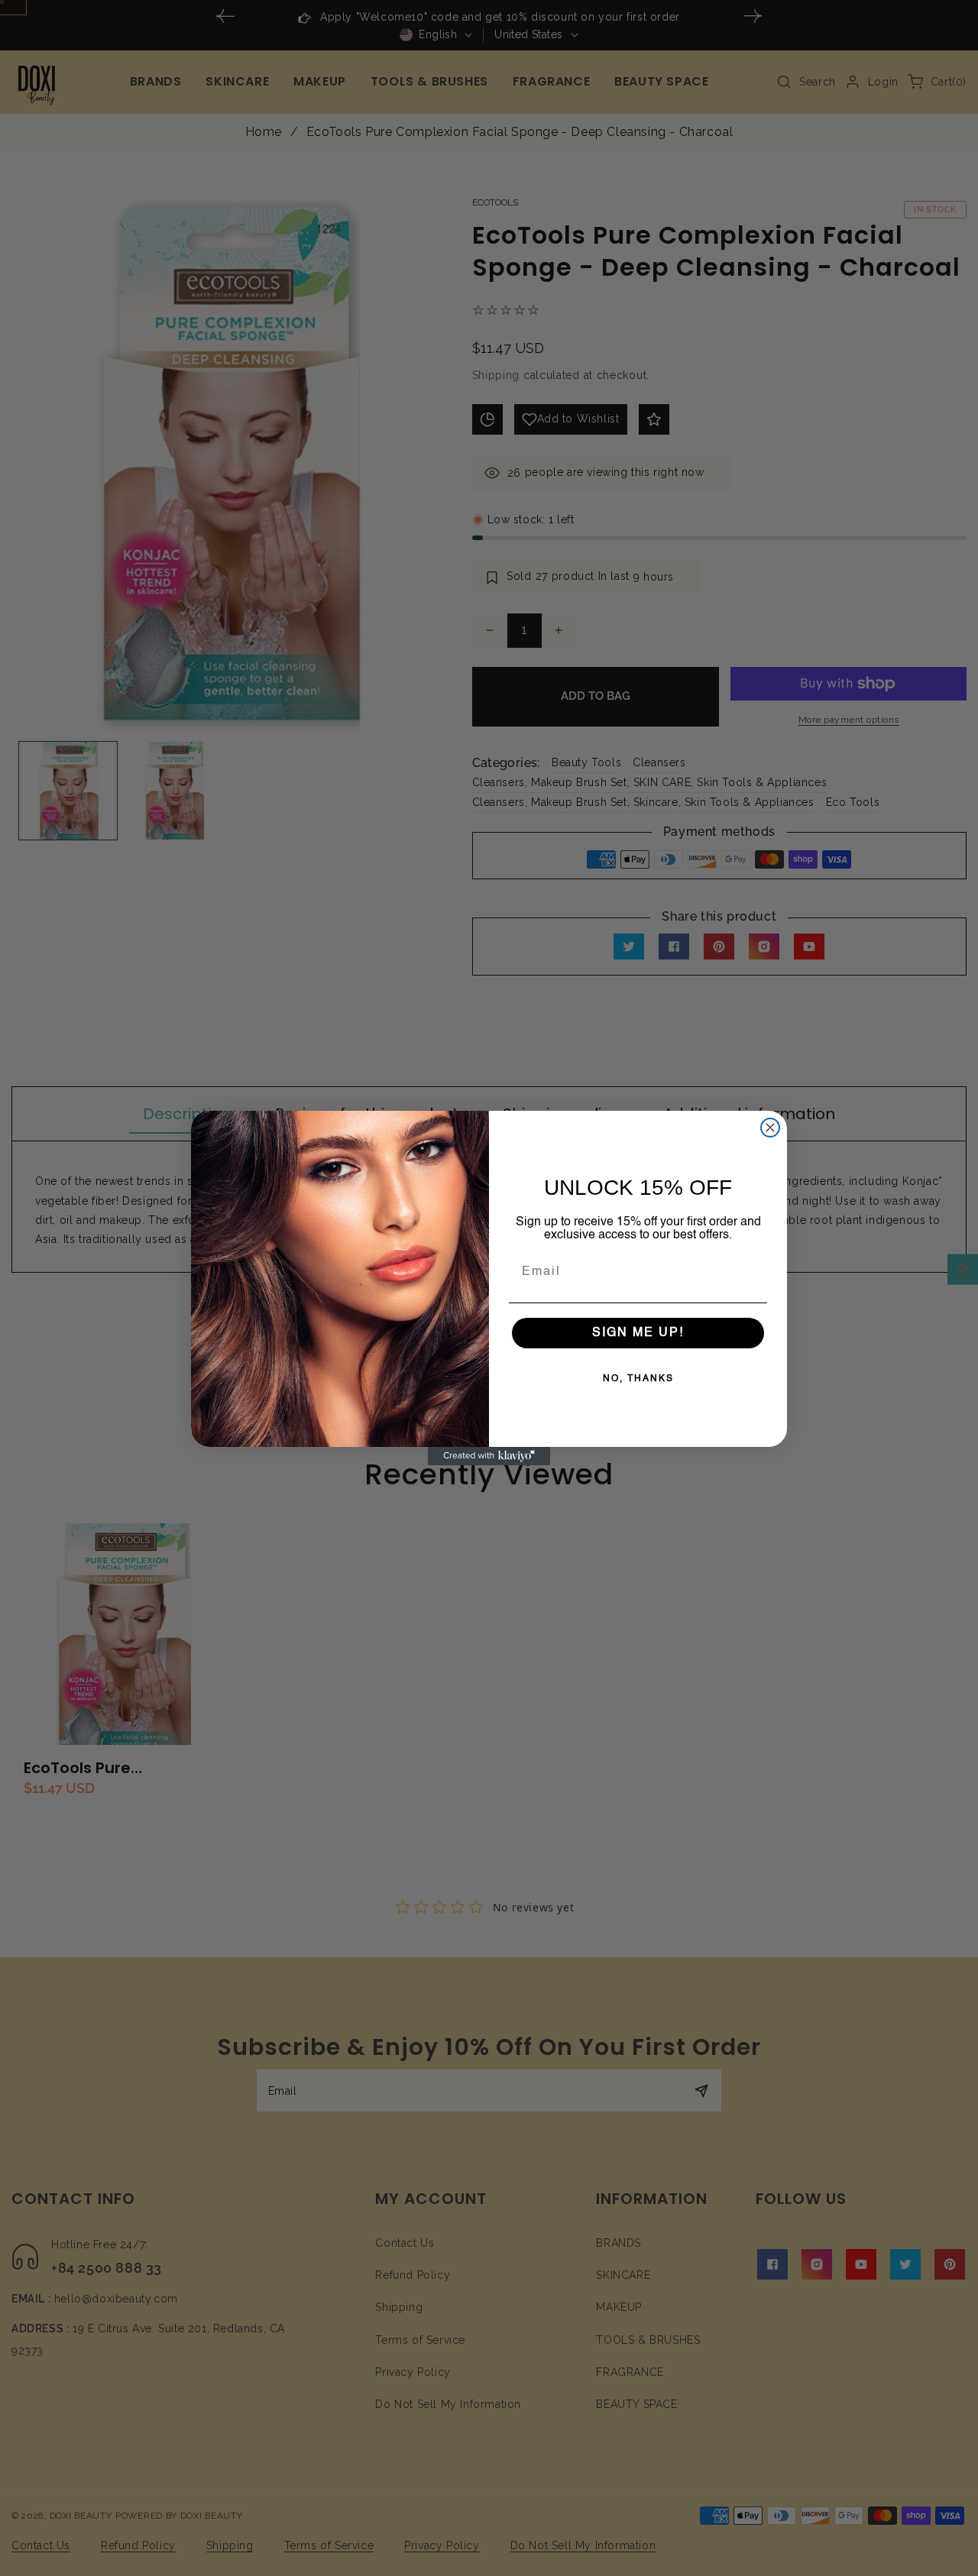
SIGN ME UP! (638, 1333)
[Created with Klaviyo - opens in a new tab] (489, 1456)
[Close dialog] (770, 1128)
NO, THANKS (638, 1379)
